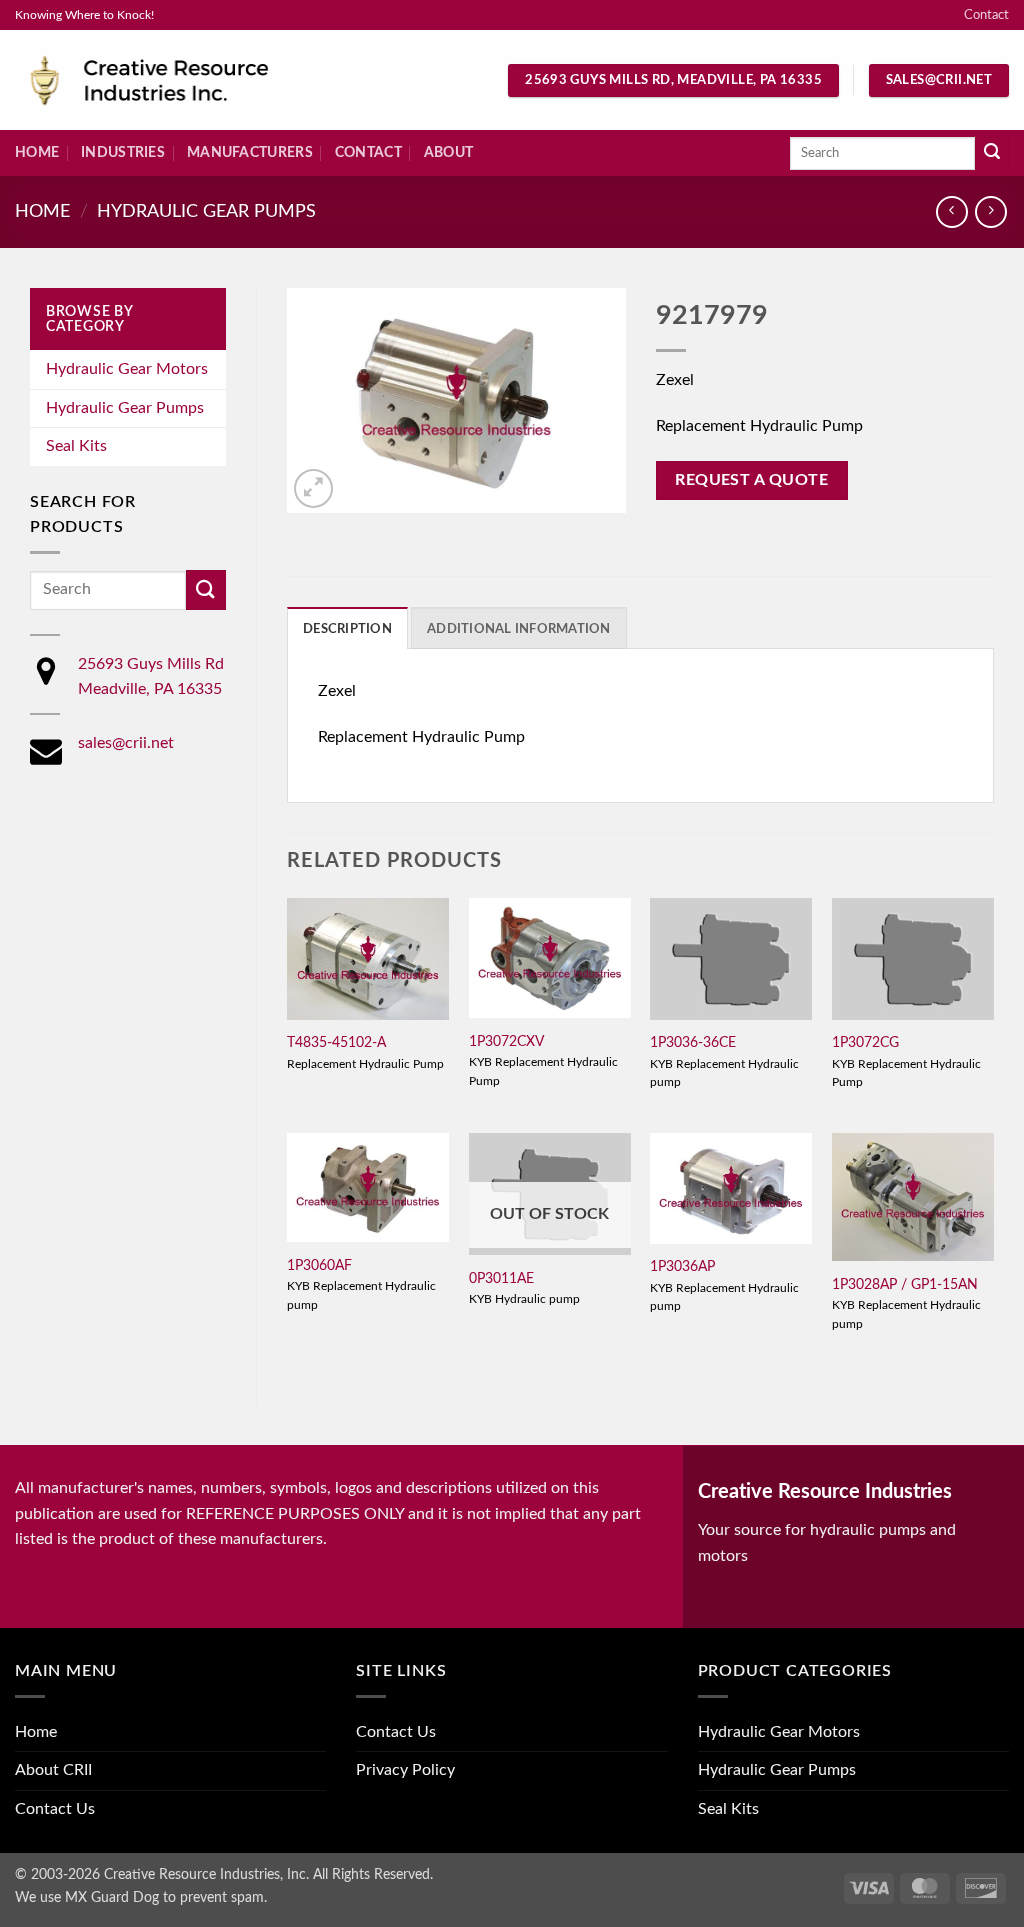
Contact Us (55, 1809)
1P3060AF (319, 1265)
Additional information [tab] (519, 629)
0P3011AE (501, 1278)
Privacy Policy (405, 1770)
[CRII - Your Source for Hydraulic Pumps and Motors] (180, 80)
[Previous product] (990, 211)
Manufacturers (250, 152)
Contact (986, 15)
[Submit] (992, 154)
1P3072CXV (506, 1041)
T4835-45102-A (336, 1042)
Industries (123, 152)
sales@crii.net (126, 743)
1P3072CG (865, 1042)
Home (37, 152)
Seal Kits (76, 446)
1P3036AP (682, 1266)
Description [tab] (347, 629)
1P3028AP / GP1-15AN (905, 1284)
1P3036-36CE (693, 1042)
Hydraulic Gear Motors (127, 369)
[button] (313, 488)
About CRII (53, 1770)
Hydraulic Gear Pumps (206, 211)
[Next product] (951, 211)
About (448, 152)
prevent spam (222, 1897)
